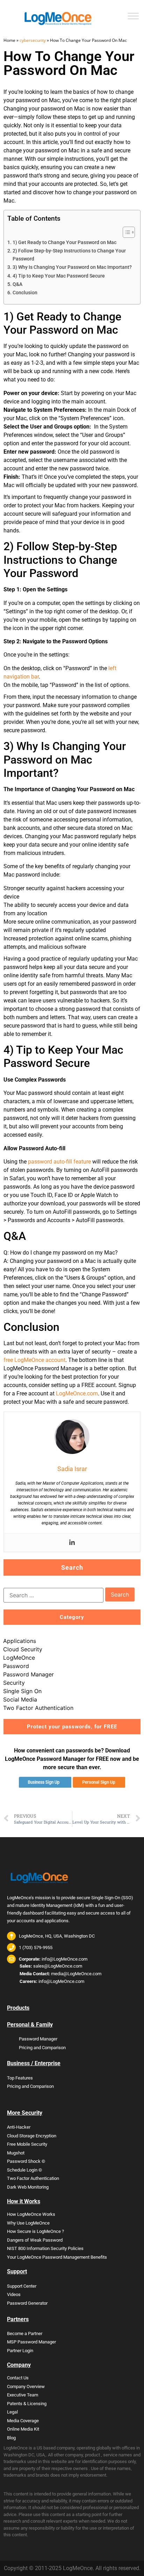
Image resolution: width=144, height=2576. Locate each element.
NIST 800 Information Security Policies (45, 2248)
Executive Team (23, 2395)
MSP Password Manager (31, 2342)
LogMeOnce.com (77, 1393)
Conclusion (25, 293)
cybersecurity (33, 40)
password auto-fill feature (59, 1162)
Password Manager (28, 1674)
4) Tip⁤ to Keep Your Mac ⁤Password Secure (59, 276)
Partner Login (20, 2351)
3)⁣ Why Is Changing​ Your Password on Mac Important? (72, 267)
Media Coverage (23, 2421)
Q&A (17, 284)
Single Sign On (22, 1691)
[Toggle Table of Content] (125, 232)
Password (16, 1666)
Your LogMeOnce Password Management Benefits (57, 2257)
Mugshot (16, 2153)
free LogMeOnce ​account (34, 1360)
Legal (12, 2412)
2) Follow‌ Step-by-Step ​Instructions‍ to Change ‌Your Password (69, 255)
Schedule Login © (24, 2170)
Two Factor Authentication (38, 1708)
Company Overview (26, 2386)
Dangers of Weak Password (35, 2240)
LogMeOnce (19, 1658)
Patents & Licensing (27, 2404)
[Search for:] (53, 1595)
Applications (20, 1641)
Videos (14, 2294)
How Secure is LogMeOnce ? (35, 2231)
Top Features (20, 2078)
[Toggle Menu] (133, 16)
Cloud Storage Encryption (32, 2136)
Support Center (22, 2286)
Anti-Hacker (19, 2127)
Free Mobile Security (27, 2144)
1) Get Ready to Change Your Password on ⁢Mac (64, 243)
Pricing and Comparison (42, 2048)
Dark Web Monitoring (28, 2187)
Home (9, 40)
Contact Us (18, 2378)
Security (14, 1683)
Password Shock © (26, 2161)
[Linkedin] (72, 1543)
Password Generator (27, 2303)
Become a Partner (25, 2333)
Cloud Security (23, 1649)
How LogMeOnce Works (31, 2214)
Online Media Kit (23, 2429)
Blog (11, 2438)
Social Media (20, 1699)
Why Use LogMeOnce (28, 2223)
